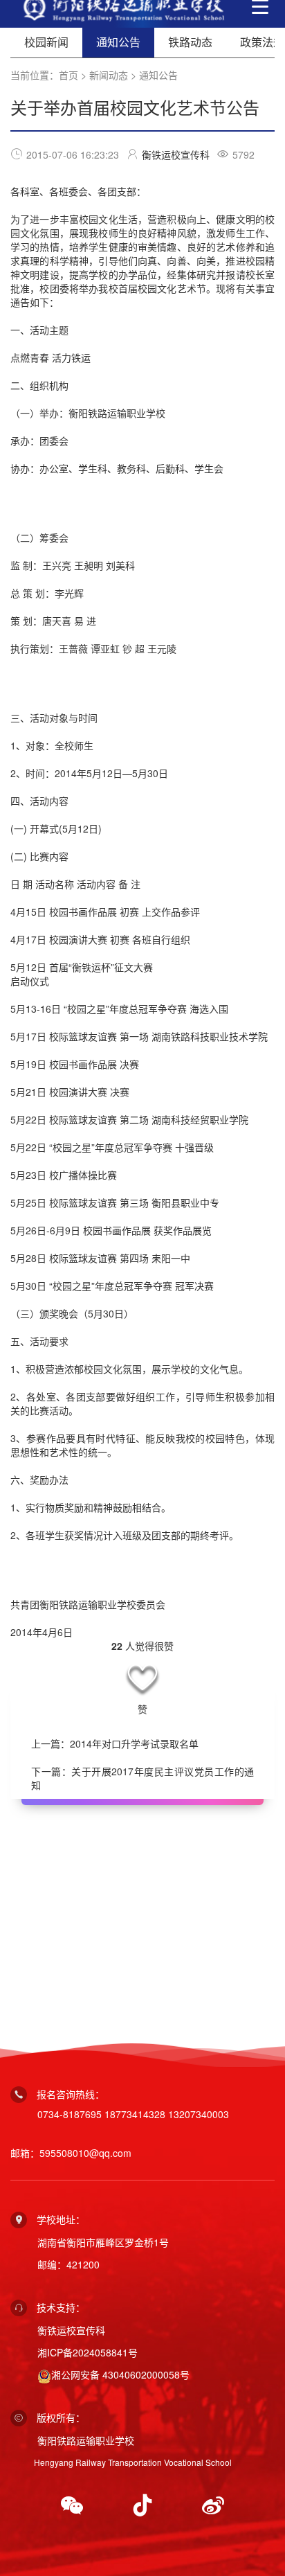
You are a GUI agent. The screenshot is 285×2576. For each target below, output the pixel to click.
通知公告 (158, 75)
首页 (68, 75)
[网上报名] (142, 1920)
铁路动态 (190, 42)
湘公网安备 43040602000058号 (120, 2374)
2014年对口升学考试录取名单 (134, 1743)
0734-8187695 (70, 2114)
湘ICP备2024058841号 (88, 2352)
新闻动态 (109, 75)
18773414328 (135, 2114)
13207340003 (199, 2114)
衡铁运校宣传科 (176, 154)
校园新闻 (46, 42)
